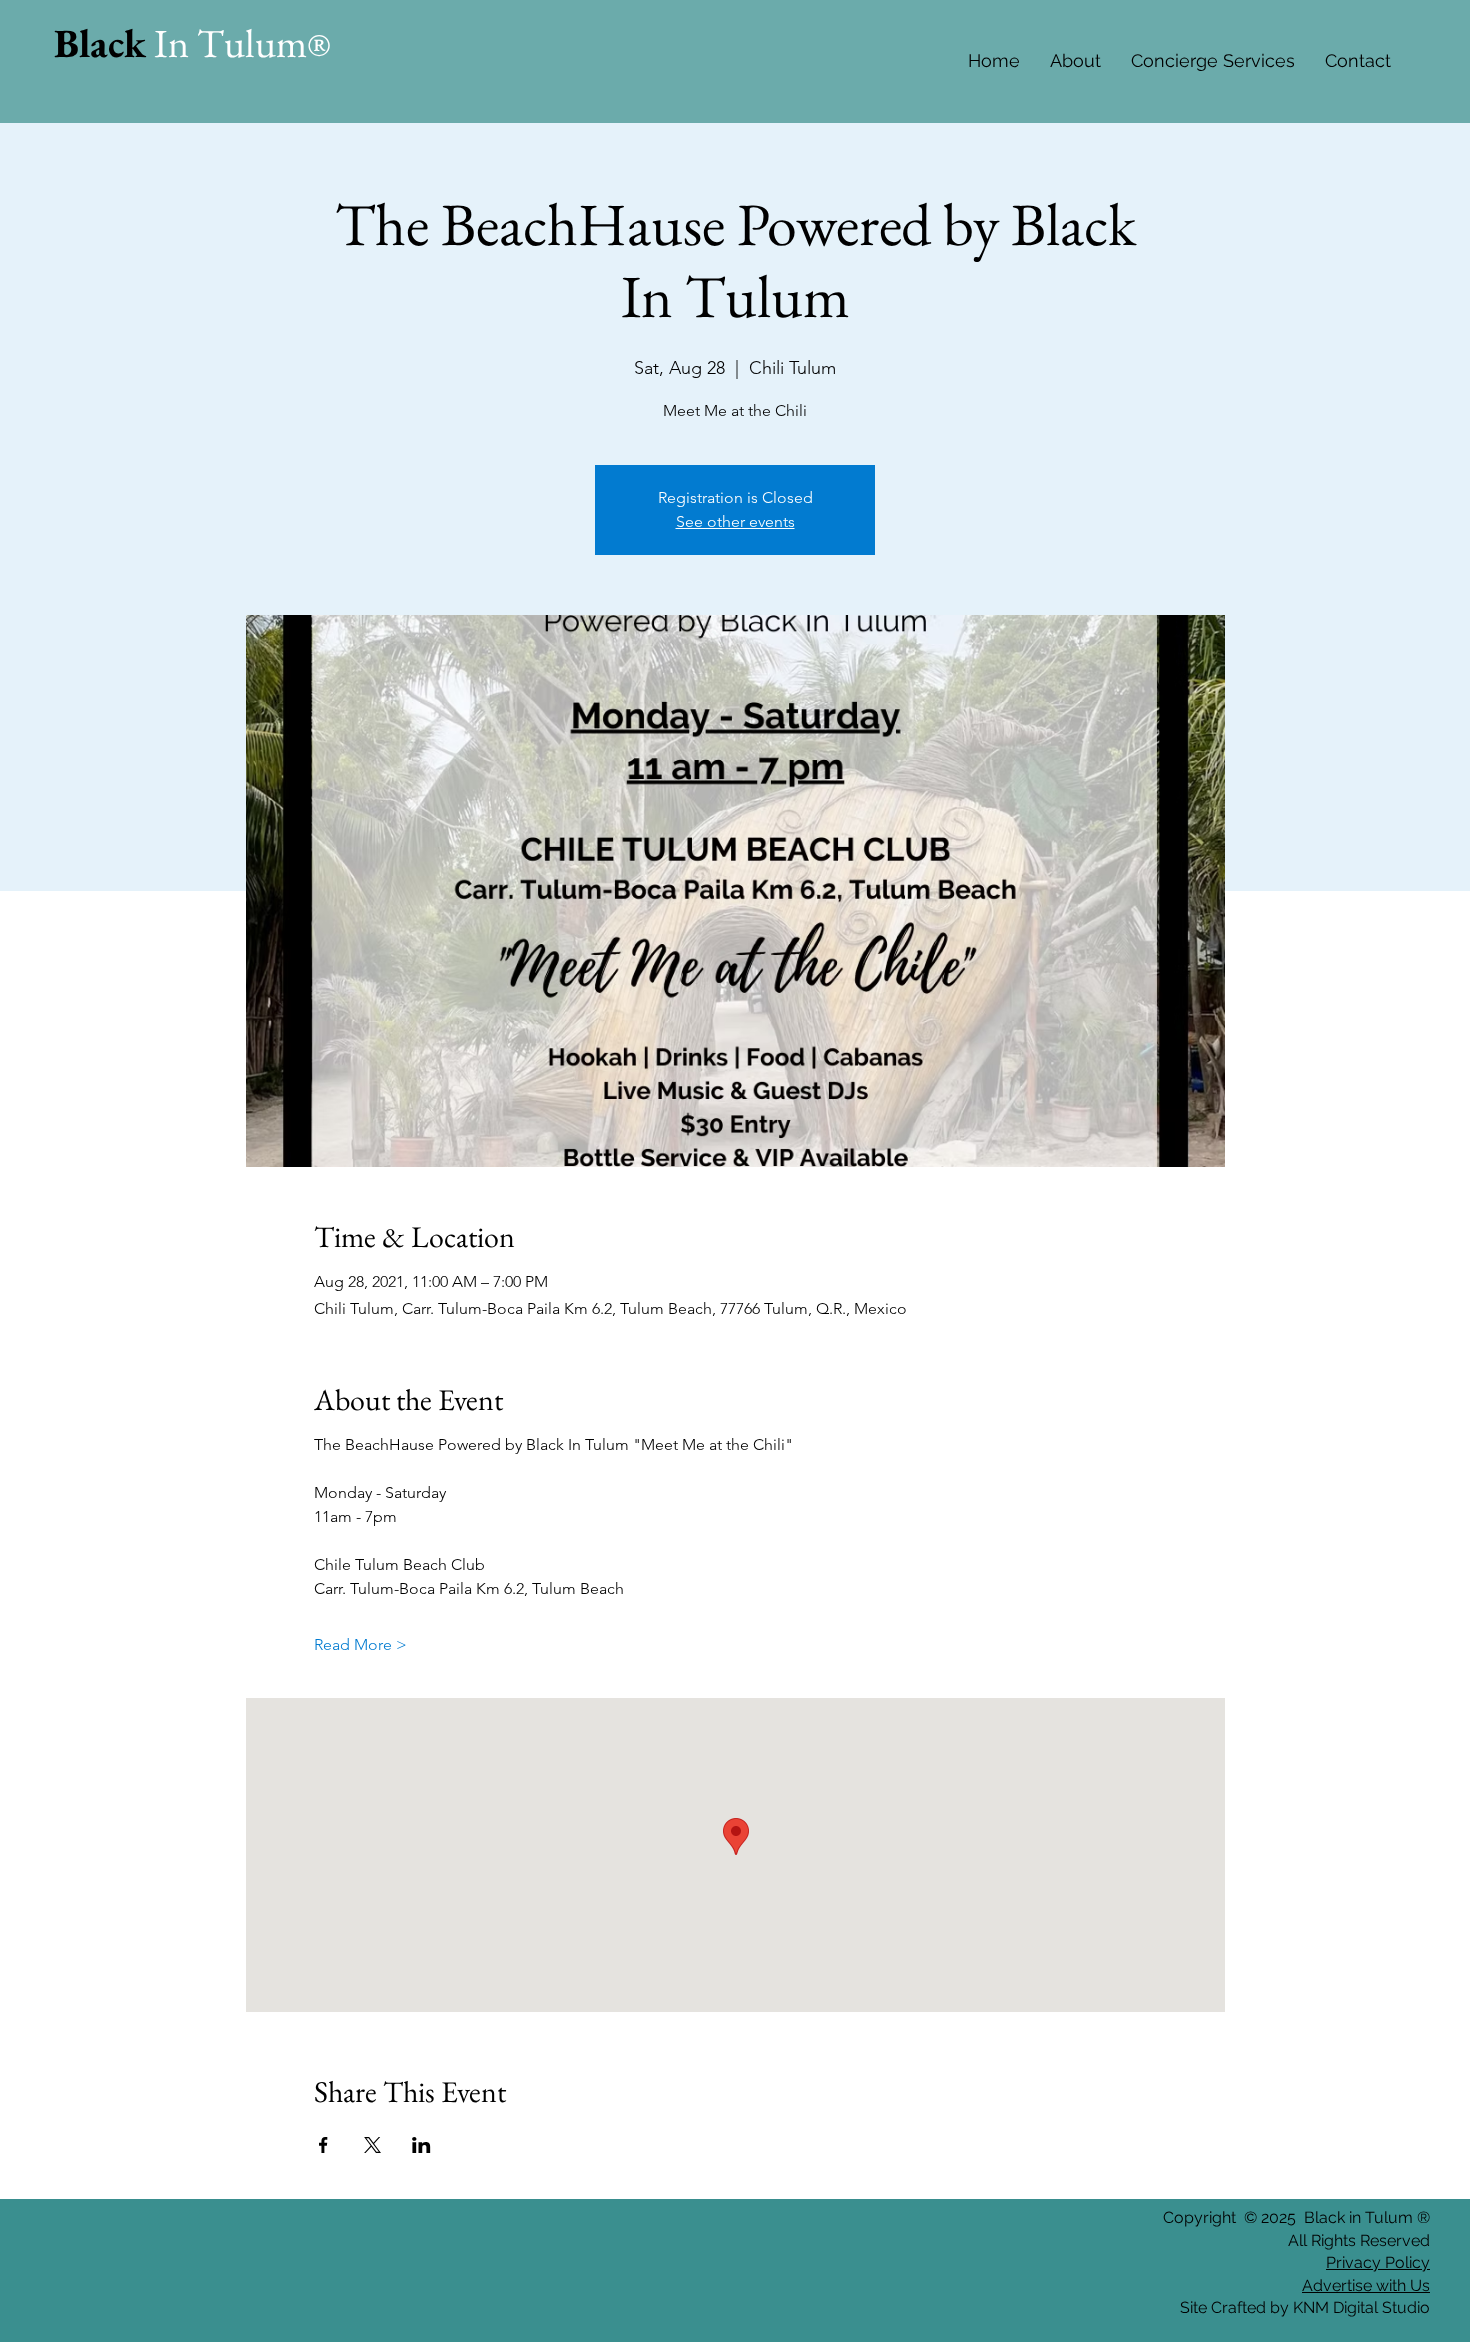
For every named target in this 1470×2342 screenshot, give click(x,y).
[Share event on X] (372, 2145)
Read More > (360, 1644)
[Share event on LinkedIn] (421, 2145)
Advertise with (1354, 2285)
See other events (735, 521)
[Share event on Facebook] (323, 2145)
